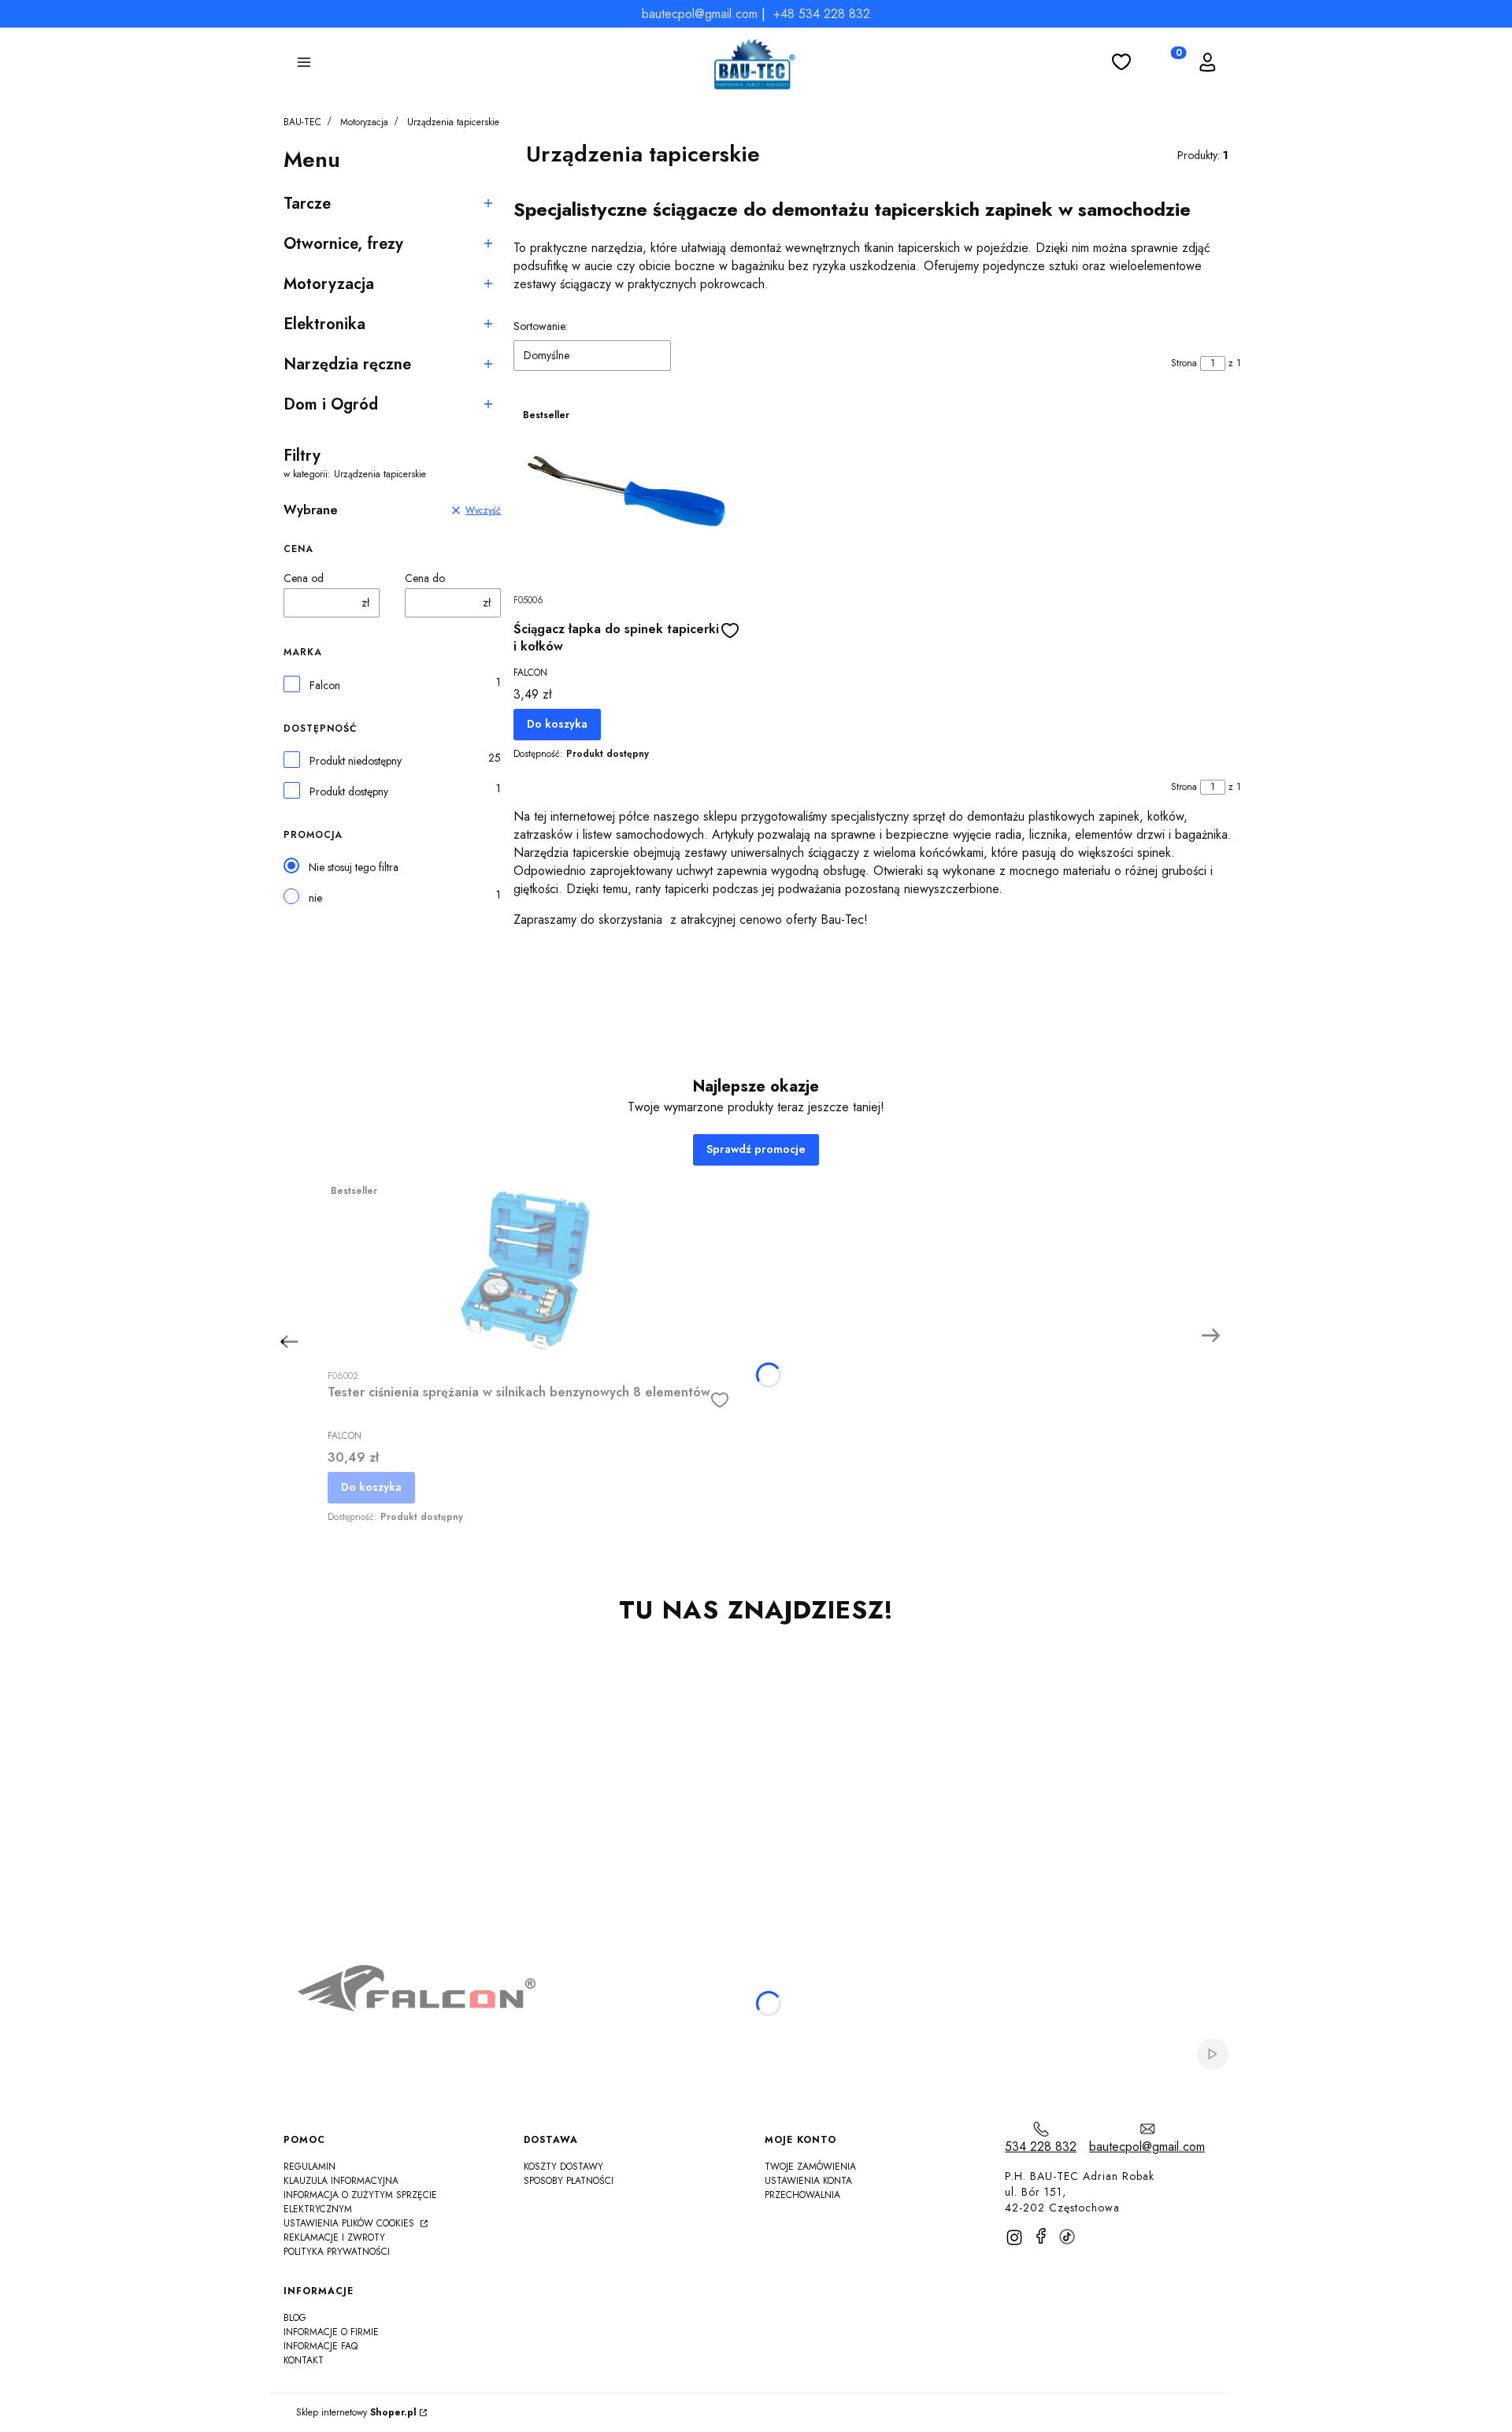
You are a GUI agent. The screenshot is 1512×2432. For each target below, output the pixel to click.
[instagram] (1014, 2237)
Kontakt (304, 2360)
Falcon (325, 686)
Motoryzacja (364, 122)
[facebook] (1041, 2236)
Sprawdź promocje (756, 1149)
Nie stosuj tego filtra (354, 867)
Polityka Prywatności (337, 2252)
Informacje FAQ (321, 2346)
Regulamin (309, 2167)
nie (315, 898)
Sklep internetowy (356, 2413)
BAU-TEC (302, 122)
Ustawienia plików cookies (350, 2223)
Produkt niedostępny (356, 761)
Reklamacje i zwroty (334, 2237)
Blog (295, 2318)
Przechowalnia (802, 2195)
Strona (1184, 363)
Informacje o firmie (331, 2332)
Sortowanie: (541, 326)
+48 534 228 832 (822, 14)
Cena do (425, 578)
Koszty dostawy (563, 2167)
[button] (304, 65)
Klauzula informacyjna (341, 2181)
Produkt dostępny (349, 792)
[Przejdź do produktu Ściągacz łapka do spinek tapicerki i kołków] (626, 493)
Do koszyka (557, 724)
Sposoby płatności (569, 2181)
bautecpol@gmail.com (700, 14)
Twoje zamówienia (810, 2167)
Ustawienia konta (808, 2181)
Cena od (304, 578)
